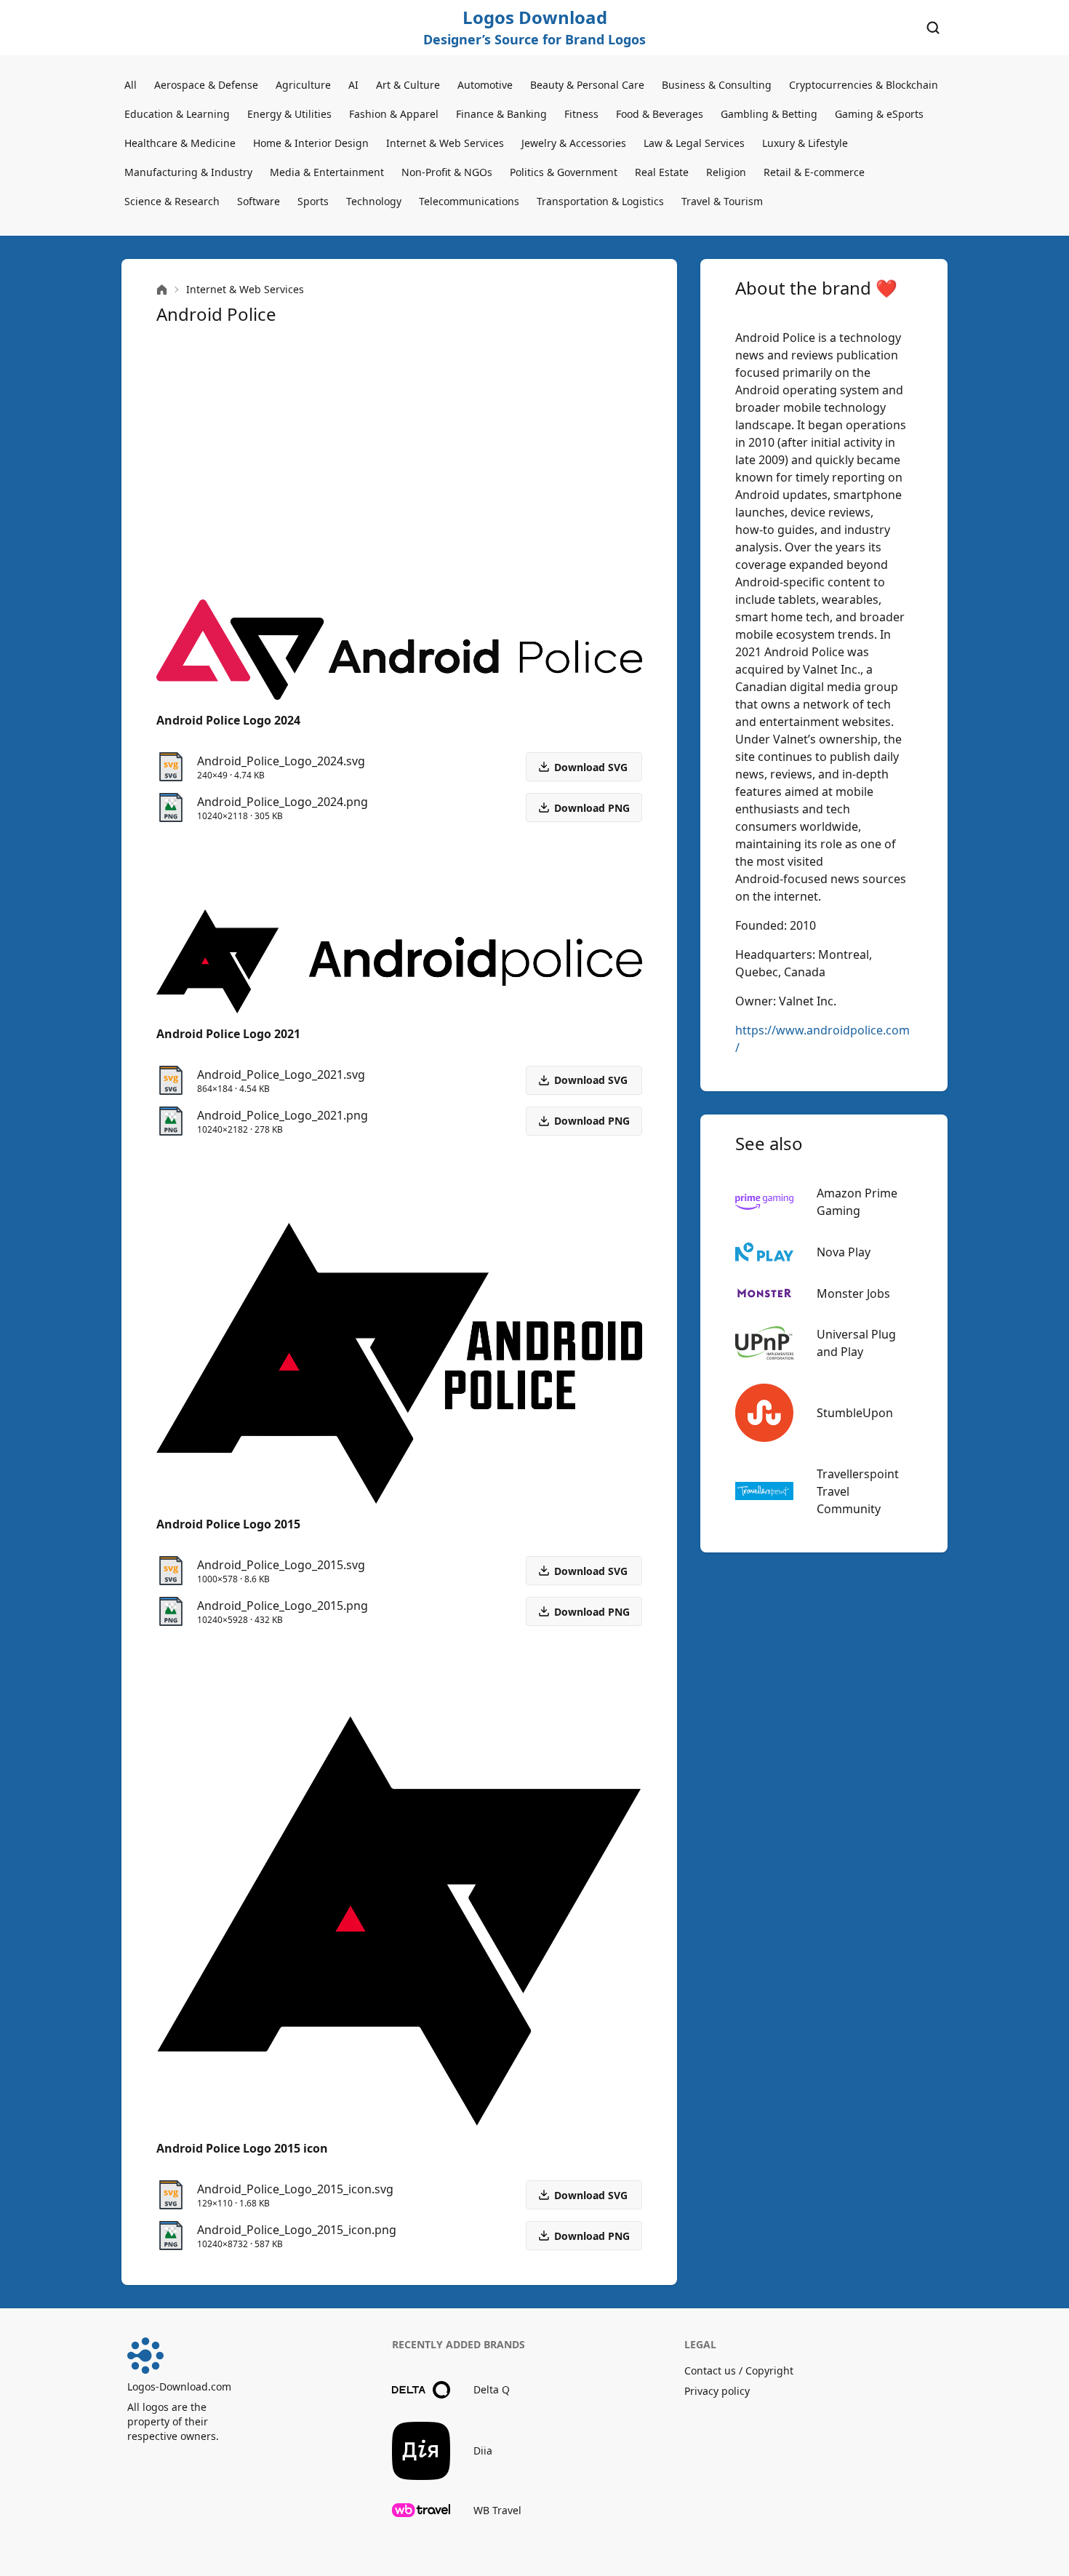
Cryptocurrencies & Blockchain (864, 85)
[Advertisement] (399, 463)
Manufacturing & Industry (188, 172)
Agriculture (303, 85)
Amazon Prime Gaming (857, 1202)
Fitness (581, 114)
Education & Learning (177, 114)
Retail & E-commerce (814, 172)
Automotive (485, 85)
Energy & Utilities (289, 114)
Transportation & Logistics (600, 201)
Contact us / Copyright (739, 2370)
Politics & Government (564, 172)
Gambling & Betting (769, 114)
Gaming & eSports (879, 114)
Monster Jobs (853, 1293)
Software (259, 201)
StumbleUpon (855, 1413)
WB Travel (497, 2510)
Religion (726, 172)
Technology (374, 201)
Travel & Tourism (722, 201)
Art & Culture (408, 85)
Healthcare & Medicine (180, 143)
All (131, 85)
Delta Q (492, 2389)
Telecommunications (469, 201)
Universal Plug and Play (856, 1343)
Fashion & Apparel (394, 114)
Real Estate (662, 172)
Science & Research (172, 201)
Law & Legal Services (694, 143)
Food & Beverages (660, 114)
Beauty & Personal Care (587, 85)
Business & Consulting (717, 85)
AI (353, 85)
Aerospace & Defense (206, 85)
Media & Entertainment (327, 172)
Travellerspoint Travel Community (858, 1491)
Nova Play (844, 1252)
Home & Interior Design (311, 143)
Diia (483, 2451)
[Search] (933, 28)
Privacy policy (717, 2391)
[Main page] (162, 290)
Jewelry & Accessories (574, 143)
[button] (584, 808)
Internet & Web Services (445, 143)
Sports (313, 201)
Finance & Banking (501, 114)
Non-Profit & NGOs (447, 172)
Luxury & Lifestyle (805, 143)
